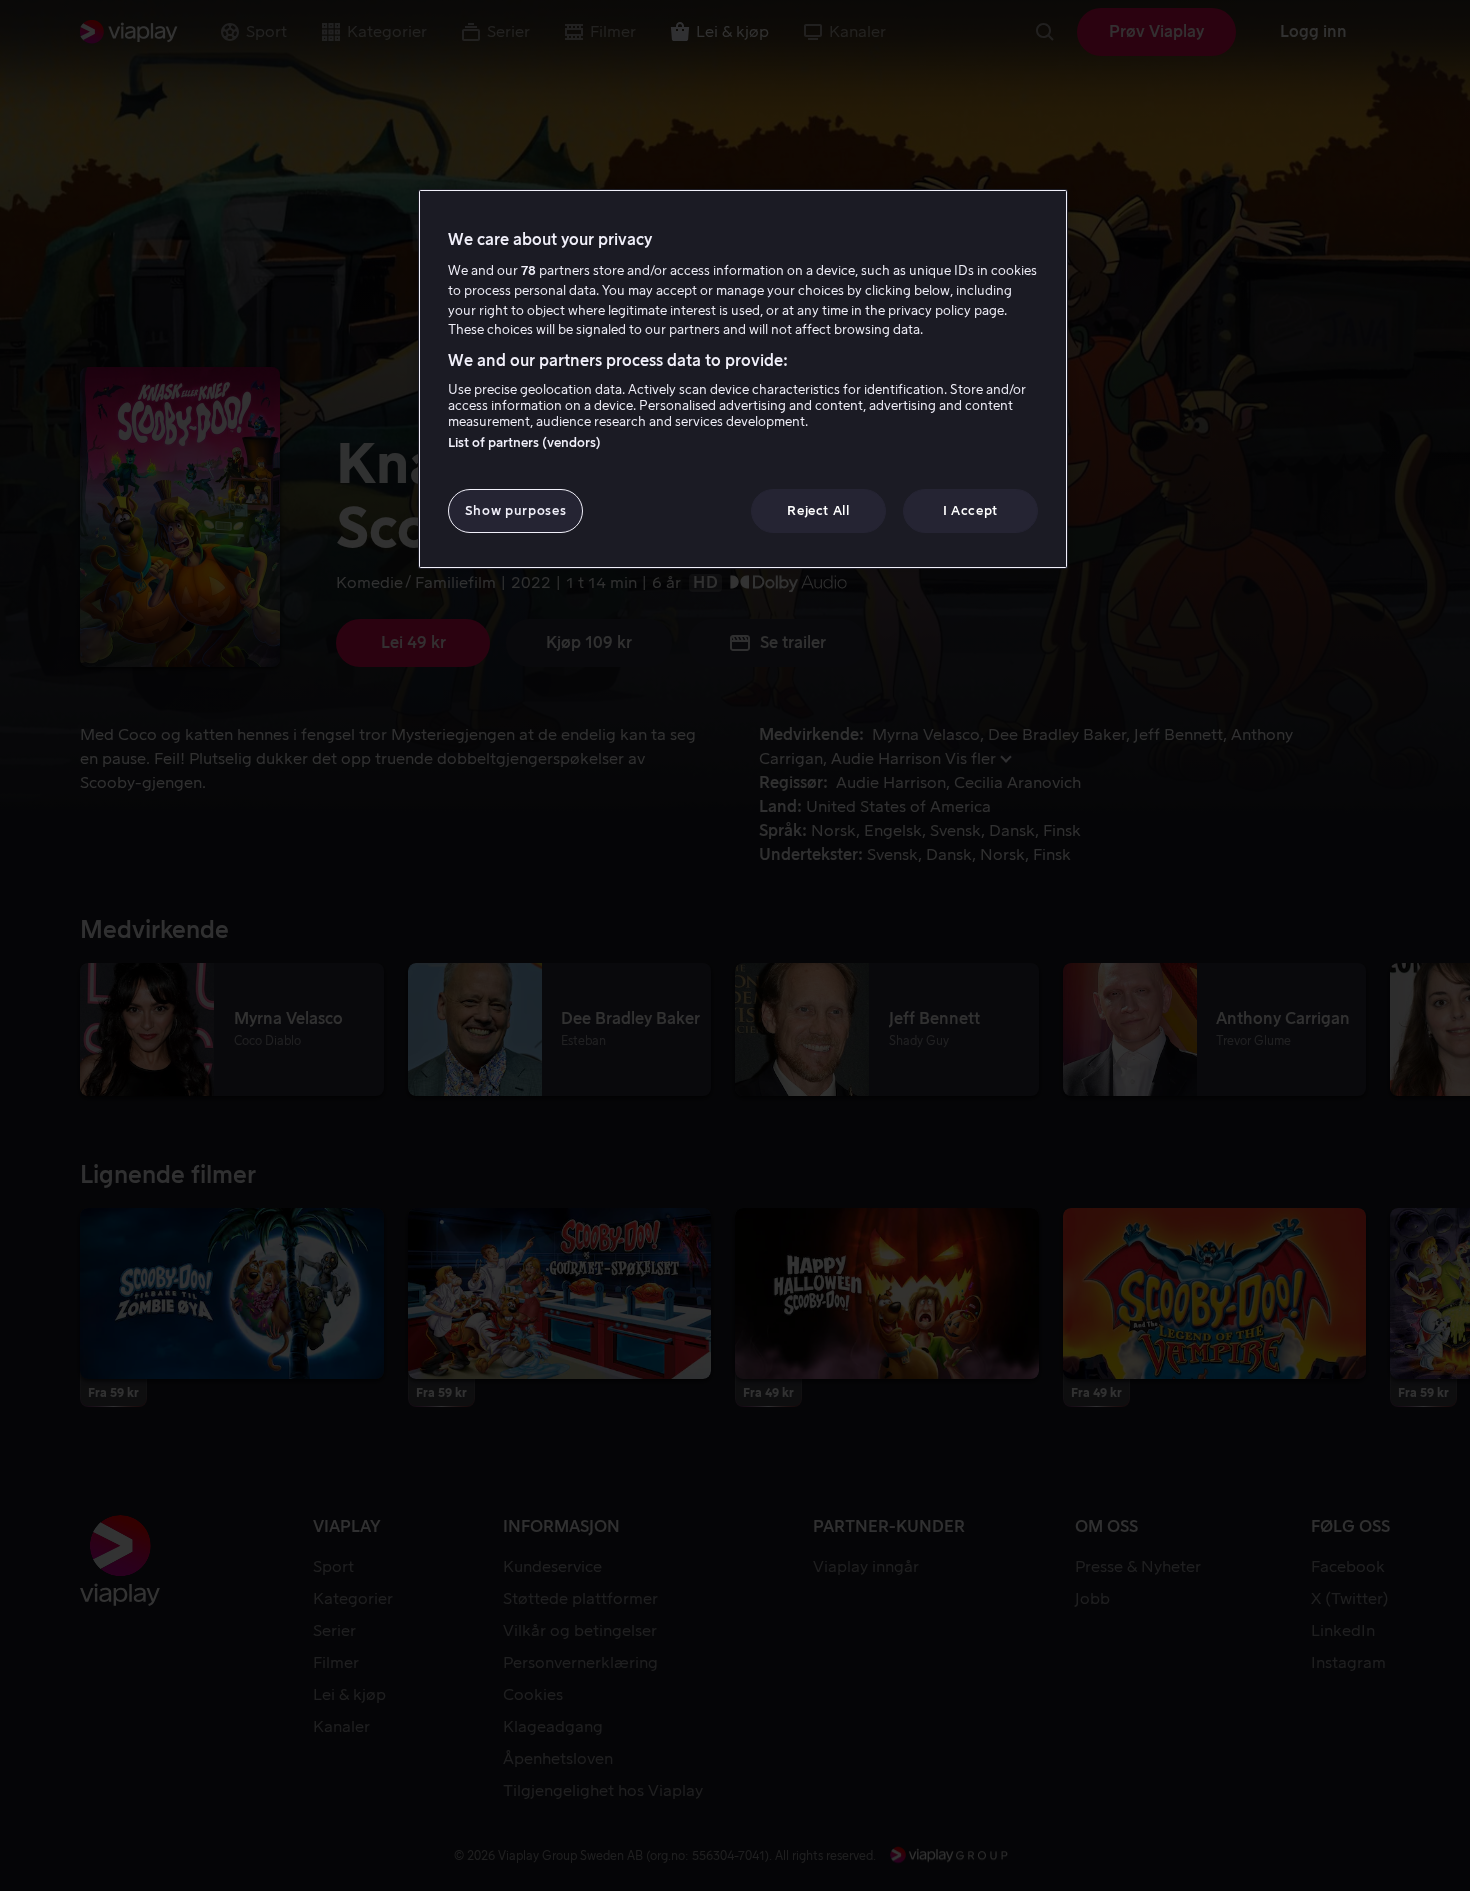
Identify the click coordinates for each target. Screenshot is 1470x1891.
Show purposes (515, 510)
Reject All (818, 510)
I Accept (970, 510)
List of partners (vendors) (524, 442)
